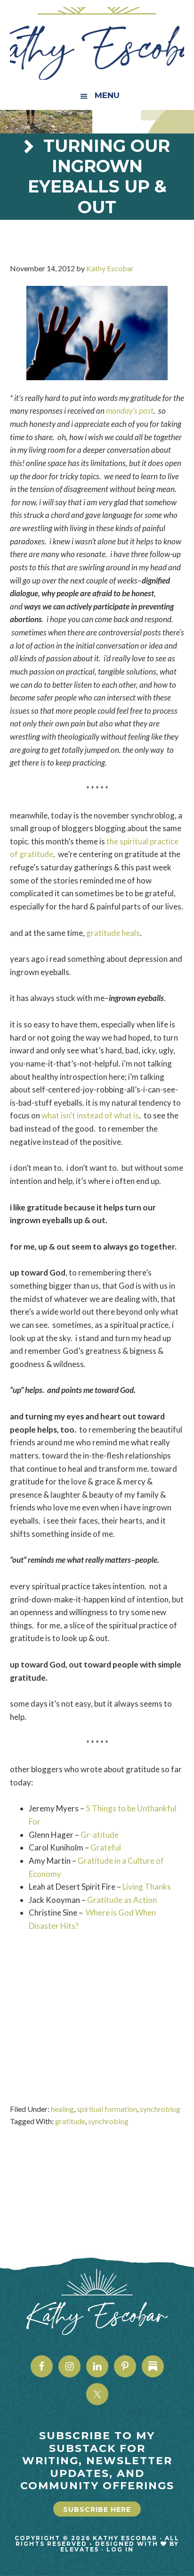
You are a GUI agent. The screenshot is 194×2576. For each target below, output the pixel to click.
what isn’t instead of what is (90, 1115)
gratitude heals (113, 933)
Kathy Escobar (97, 43)
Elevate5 (80, 2549)
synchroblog (160, 2109)
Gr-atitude (100, 1835)
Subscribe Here (97, 2509)
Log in (120, 2549)
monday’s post (130, 411)
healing (62, 2109)
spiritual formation (107, 2109)
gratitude (70, 2121)
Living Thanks (147, 1887)
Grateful (106, 1847)
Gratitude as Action (123, 1900)
